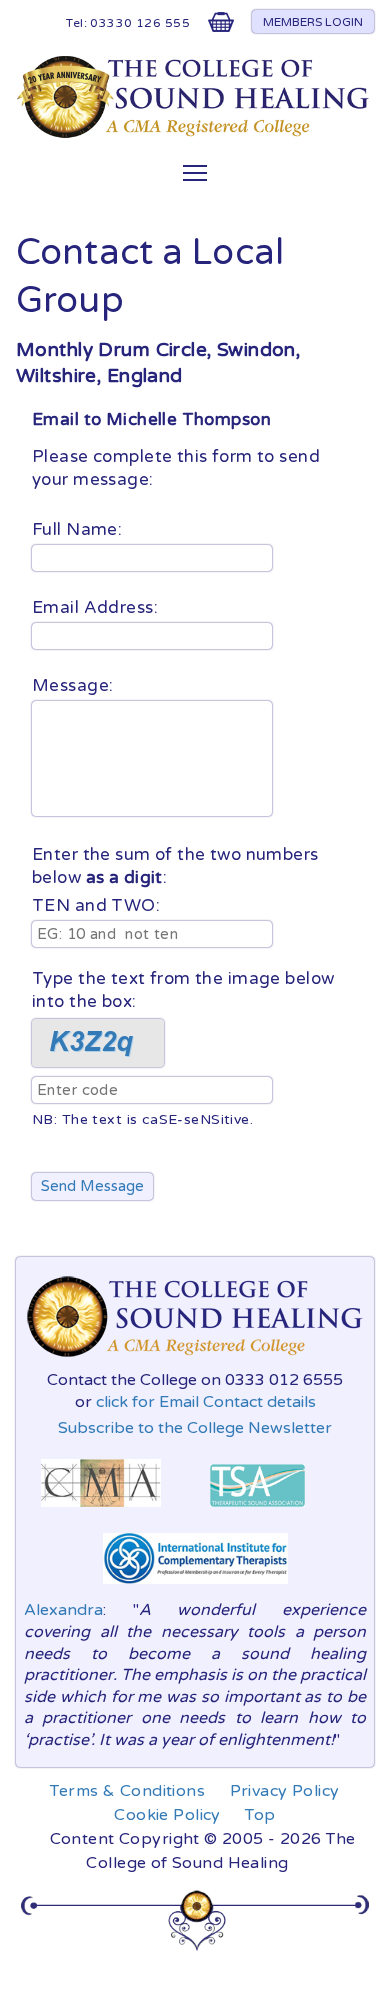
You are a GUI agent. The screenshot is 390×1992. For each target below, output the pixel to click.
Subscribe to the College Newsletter (195, 1428)
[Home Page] (195, 133)
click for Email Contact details (206, 1402)
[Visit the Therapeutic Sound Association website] (257, 1512)
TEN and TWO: (96, 905)
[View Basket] (221, 26)
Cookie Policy (167, 1815)
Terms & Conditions (127, 1791)
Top (260, 1815)
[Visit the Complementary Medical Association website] (101, 1512)
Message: (75, 685)
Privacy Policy (285, 1791)
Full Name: (79, 529)
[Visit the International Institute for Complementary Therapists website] (195, 1589)
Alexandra (63, 1610)
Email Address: (97, 607)
